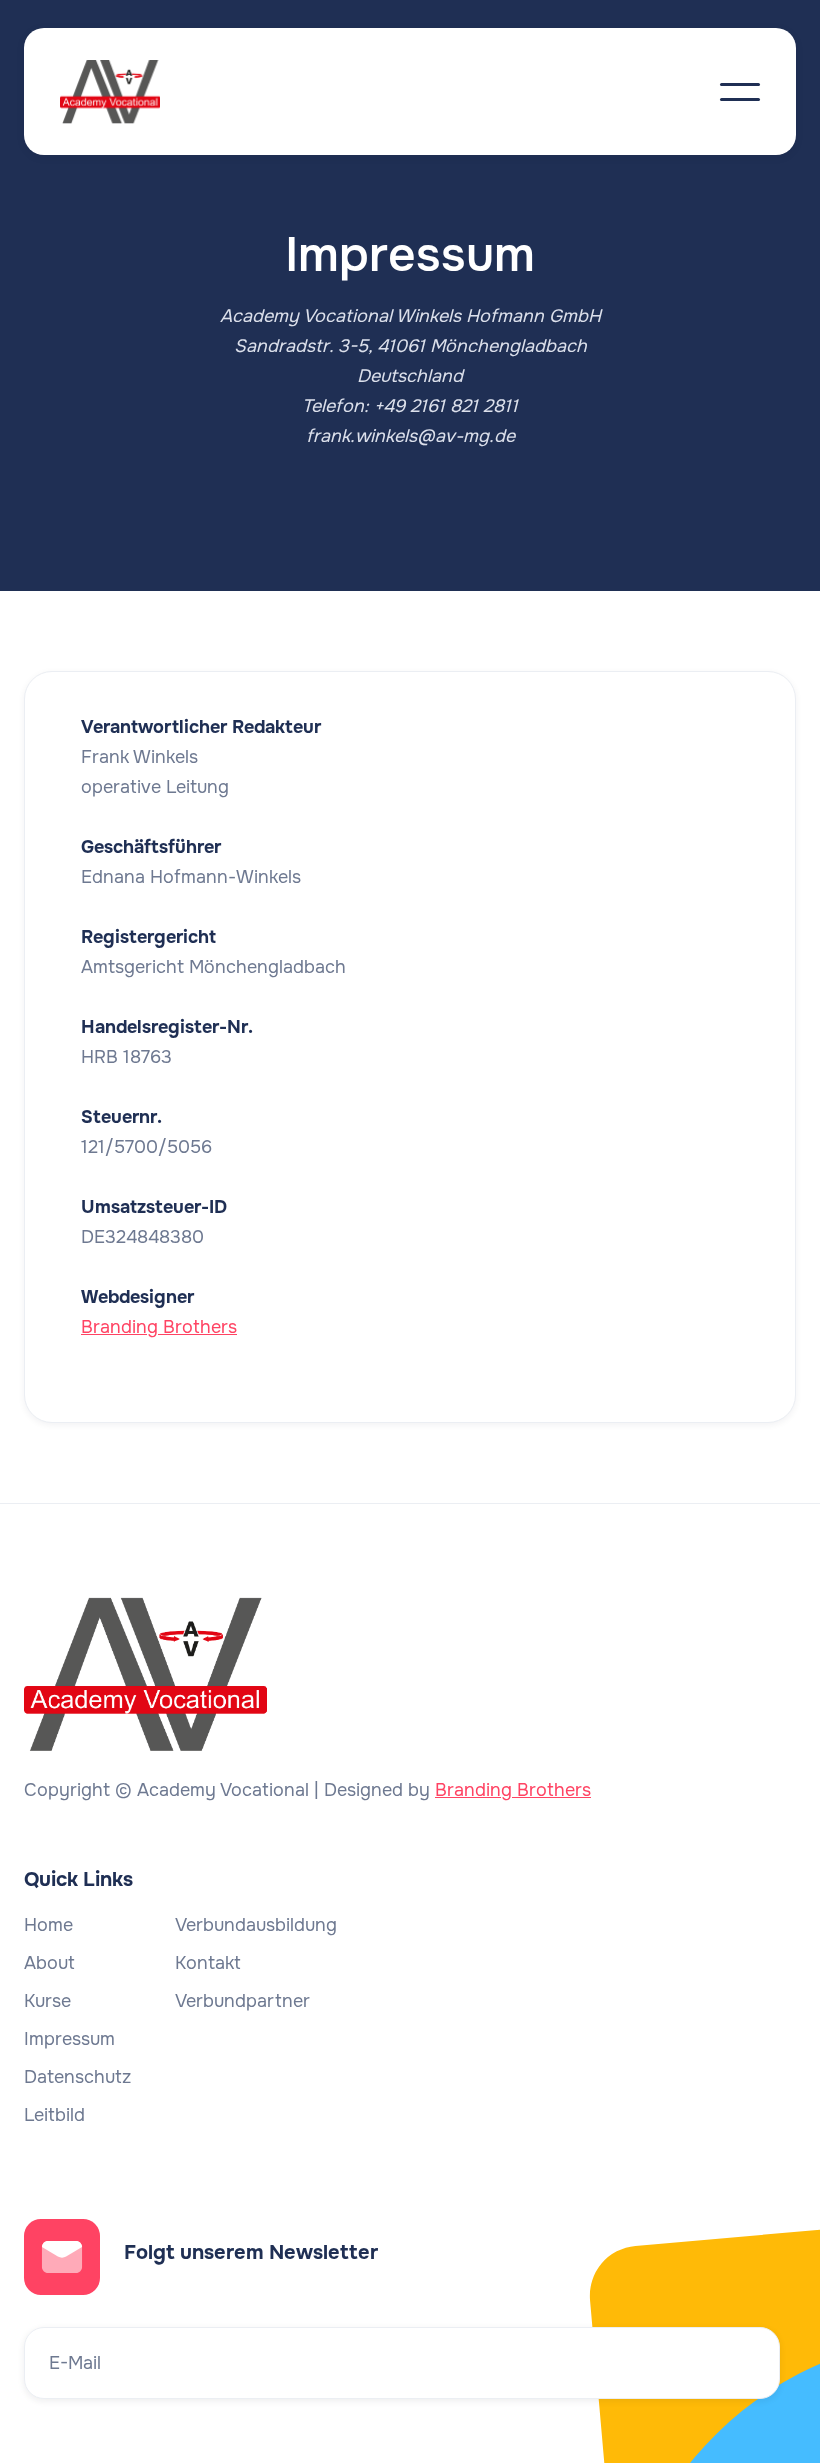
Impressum (69, 2039)
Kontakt (208, 1963)
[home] (130, 91)
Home (48, 1925)
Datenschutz (77, 2077)
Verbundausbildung (256, 1925)
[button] (740, 92)
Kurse (47, 2001)
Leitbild (54, 2115)
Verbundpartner (242, 2001)
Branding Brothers (159, 1327)
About (49, 1963)
